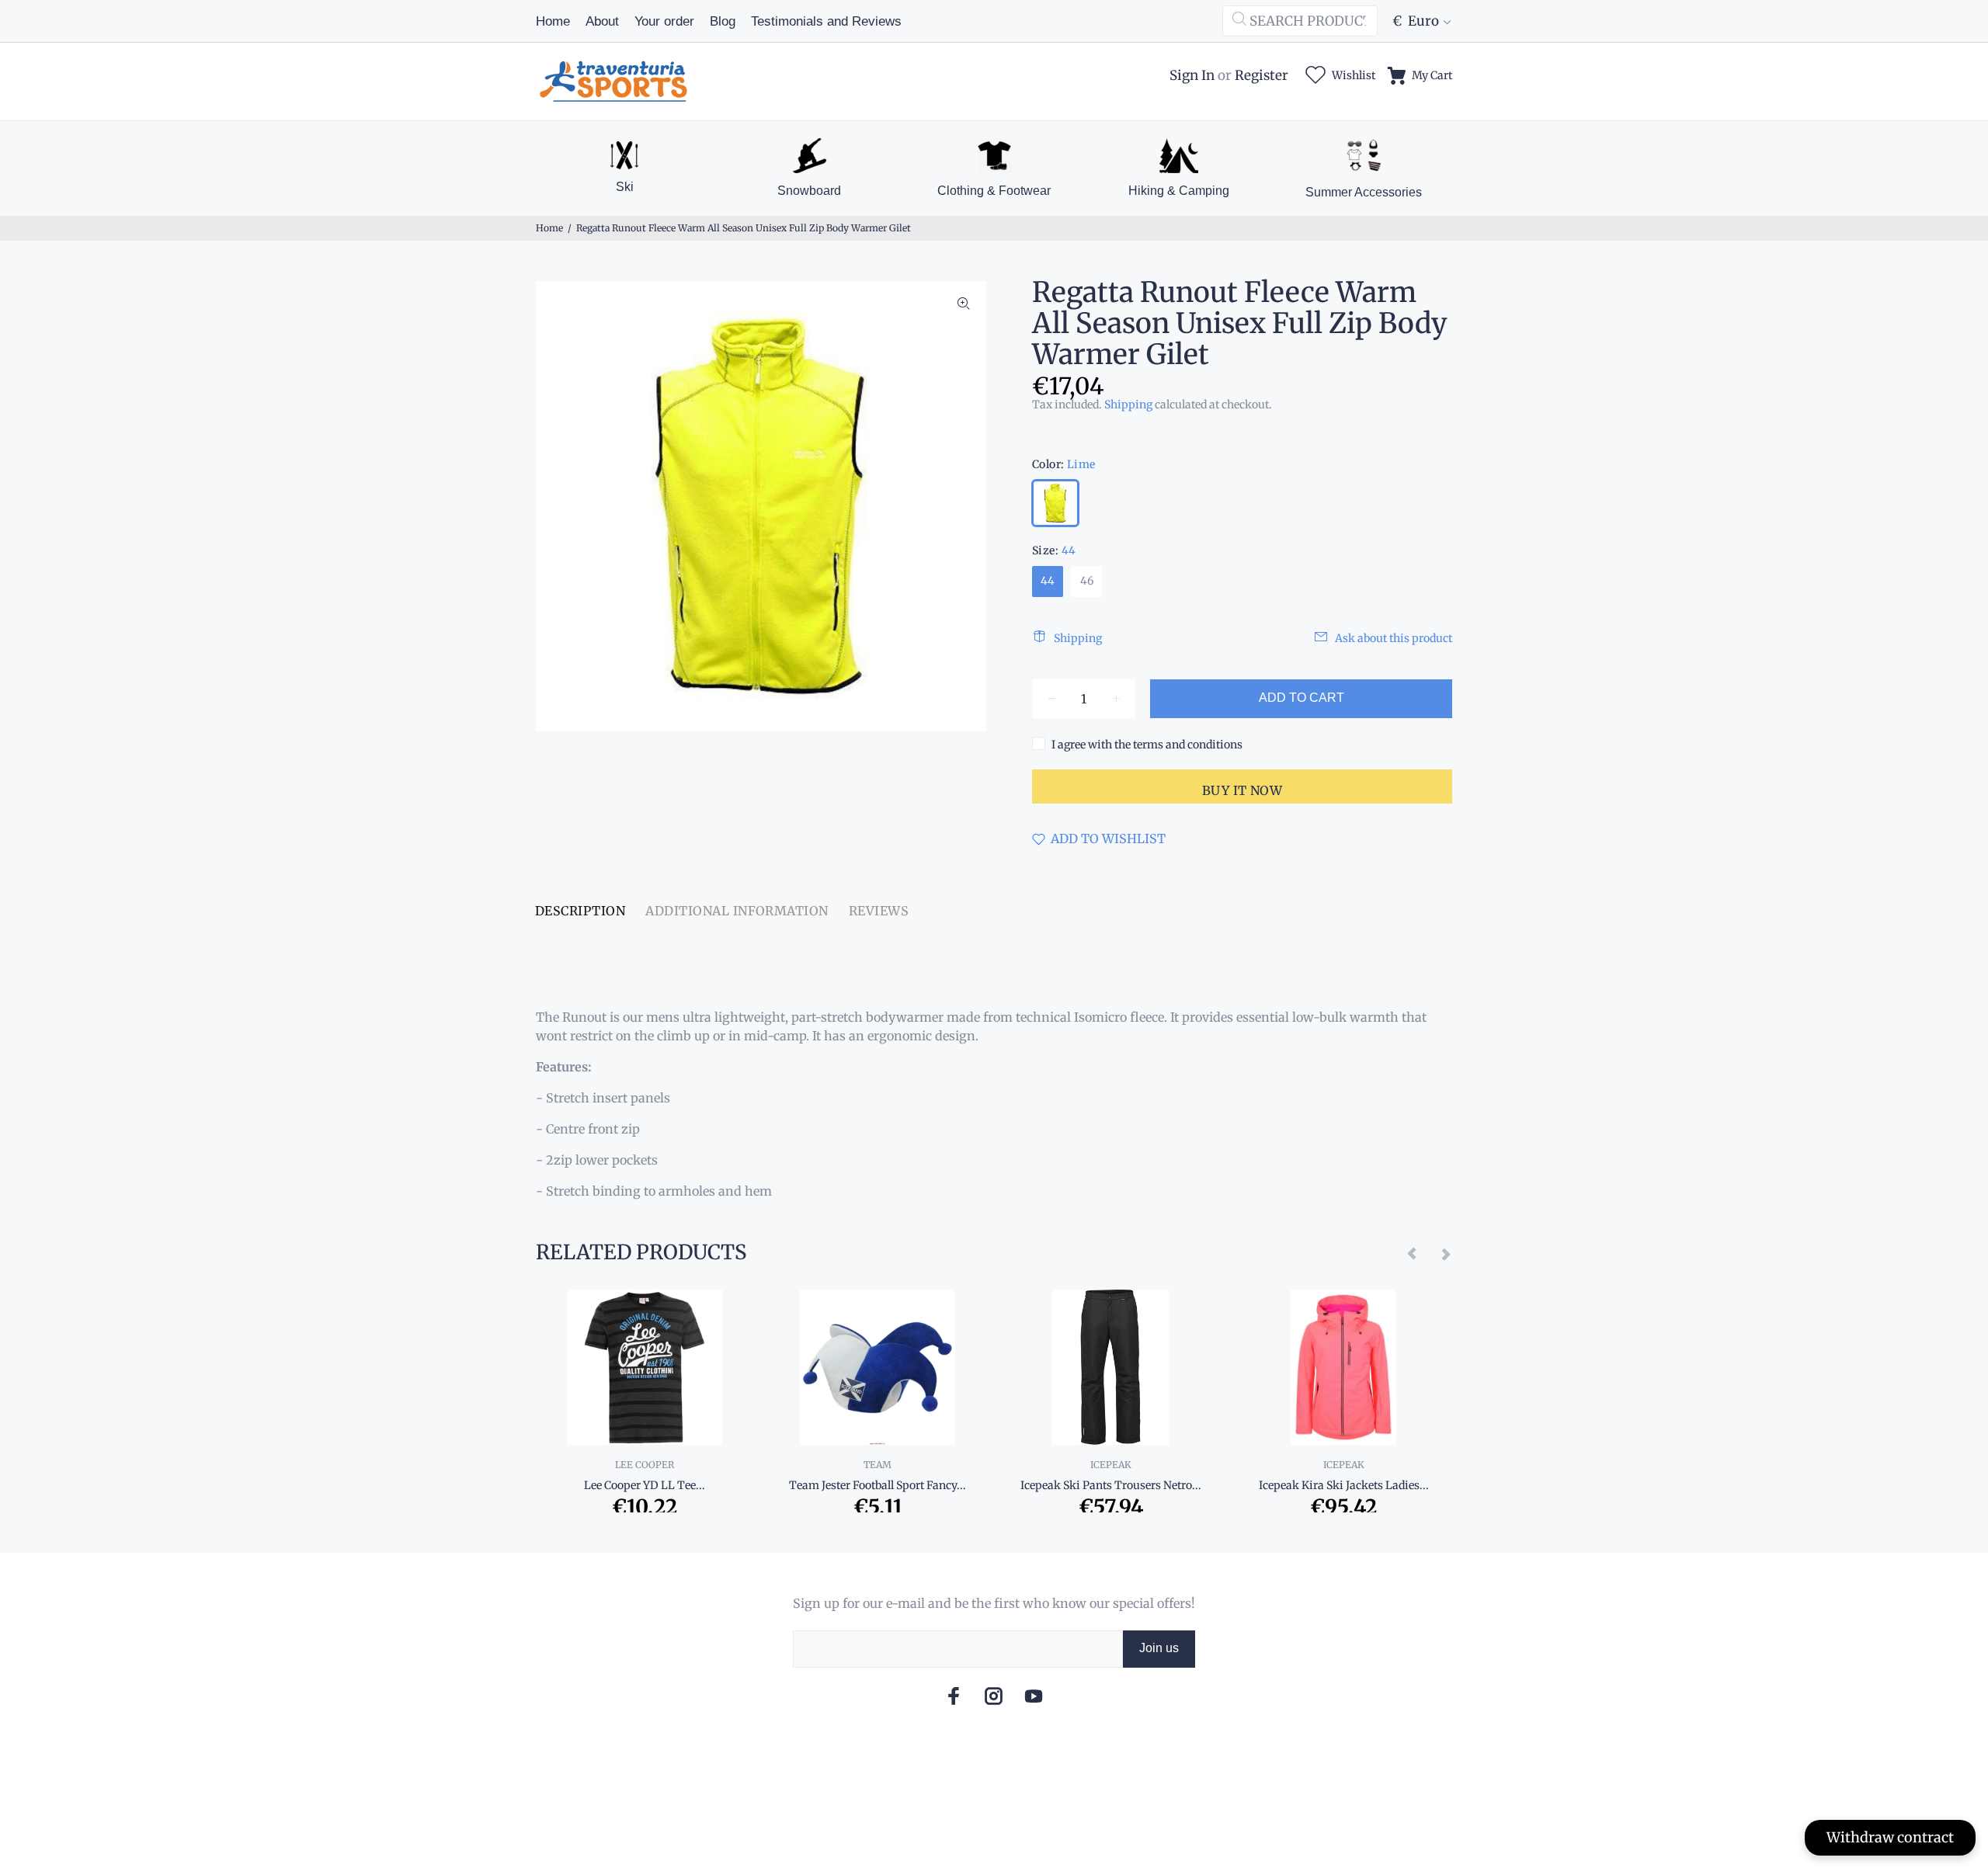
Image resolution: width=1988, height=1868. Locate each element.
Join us (1159, 1648)
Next (1445, 1253)
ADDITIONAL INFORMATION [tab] (737, 911)
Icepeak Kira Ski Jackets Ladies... (1344, 1485)
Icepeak (1111, 1465)
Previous (1413, 1253)
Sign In (1192, 75)
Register (1262, 75)
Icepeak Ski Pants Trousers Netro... (1111, 1485)
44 (1048, 581)
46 (1087, 581)
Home (549, 228)
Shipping (1128, 405)
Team (878, 1465)
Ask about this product (1394, 638)
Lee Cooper (645, 1465)
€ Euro (1416, 21)
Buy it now (1242, 790)
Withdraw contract (1890, 1837)
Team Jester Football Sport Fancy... (878, 1485)
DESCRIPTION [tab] (580, 911)
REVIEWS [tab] (879, 911)
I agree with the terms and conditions (1147, 745)
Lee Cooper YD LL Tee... (645, 1485)
